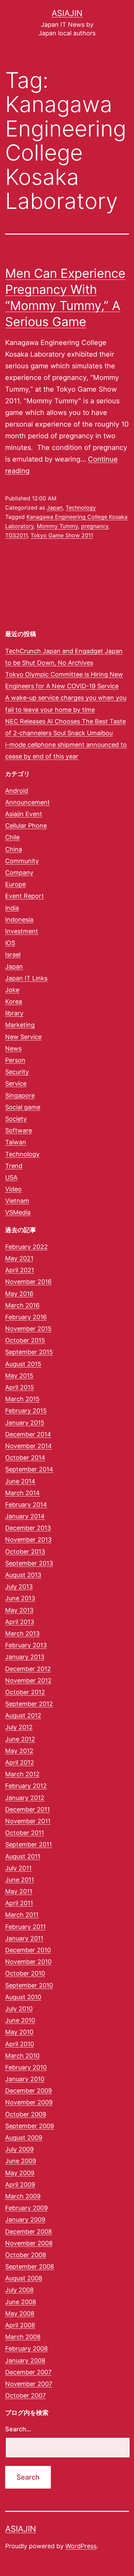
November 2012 (28, 1680)
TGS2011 (16, 535)
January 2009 (25, 2220)
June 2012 (20, 1739)
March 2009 (23, 2196)
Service (16, 1083)
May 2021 (19, 1258)
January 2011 (24, 1938)
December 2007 (28, 2372)
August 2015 (23, 1364)
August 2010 (23, 1997)
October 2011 (25, 1833)
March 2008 (23, 2337)
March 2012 (22, 1774)
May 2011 (19, 1891)
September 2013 (29, 1563)
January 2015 (25, 1423)
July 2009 (19, 2149)
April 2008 (20, 2325)
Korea (14, 1001)
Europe (15, 884)
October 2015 (25, 1340)
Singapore (20, 1095)
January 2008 (25, 2360)
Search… (18, 2429)
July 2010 (19, 2009)
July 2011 (18, 1868)
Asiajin (67, 13)
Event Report (25, 896)
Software (19, 1130)
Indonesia (19, 920)
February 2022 (26, 1247)
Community (22, 861)
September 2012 (29, 1704)
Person (15, 1060)
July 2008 (19, 2290)
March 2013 (22, 1633)
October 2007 (25, 2395)
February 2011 (25, 1927)
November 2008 (29, 2243)
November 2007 (29, 2384)
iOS (10, 943)
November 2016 (28, 1282)
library (14, 1013)
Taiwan (16, 1142)
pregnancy (95, 526)
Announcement (27, 802)
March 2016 (22, 1305)
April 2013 (20, 1622)
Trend (14, 1166)
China (14, 849)
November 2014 (29, 1446)
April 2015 (20, 1387)
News (13, 1048)
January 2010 (25, 2079)
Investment (22, 931)
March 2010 (22, 2056)
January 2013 (25, 1657)
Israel (13, 955)
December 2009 (29, 2091)
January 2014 (25, 1516)
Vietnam (17, 1201)
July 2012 (19, 1727)
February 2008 (26, 2348)
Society (16, 1119)
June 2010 (20, 2020)
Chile (12, 837)
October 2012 (25, 1692)
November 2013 (28, 1540)
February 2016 (26, 1317)
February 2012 (26, 1786)
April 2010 (20, 2044)
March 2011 (22, 1915)
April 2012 (20, 1762)
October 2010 (25, 1973)
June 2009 (21, 2161)
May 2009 (20, 2173)
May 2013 (19, 1610)
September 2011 (29, 1844)
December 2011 (27, 1809)
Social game (23, 1107)
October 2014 (25, 1458)
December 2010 (28, 1950)
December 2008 (29, 2232)
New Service (23, 1037)
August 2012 (23, 1715)
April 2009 (20, 2185)
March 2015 (22, 1399)
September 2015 (29, 1352)
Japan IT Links (26, 978)
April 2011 (19, 1903)
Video (13, 1189)
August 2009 (24, 2138)
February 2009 (26, 2208)
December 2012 (28, 1669)
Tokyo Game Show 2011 (62, 535)
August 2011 (23, 1856)
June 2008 (21, 2302)
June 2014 (20, 1481)
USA (11, 1177)
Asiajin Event (24, 814)
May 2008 (20, 2313)
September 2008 (30, 2267)
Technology (81, 508)
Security (17, 1072)
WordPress (81, 2546)
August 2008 (24, 2278)
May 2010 (19, 2032)
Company (19, 873)
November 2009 (29, 2102)
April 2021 (20, 1270)
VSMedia (18, 1212)
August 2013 (23, 1575)
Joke (12, 990)
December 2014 (28, 1434)
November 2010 (28, 1962)
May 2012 (19, 1751)
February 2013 (26, 1645)
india (12, 908)
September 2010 (29, 1985)
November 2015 (28, 1329)
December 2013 (28, 1528)
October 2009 (26, 2114)
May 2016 (19, 1294)
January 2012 (25, 1798)
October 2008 (26, 2255)
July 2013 (19, 1587)
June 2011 (20, 1880)
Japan (55, 508)
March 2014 (23, 1493)
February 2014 (26, 1505)
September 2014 (29, 1469)
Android (17, 791)
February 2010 (26, 2067)
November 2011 (28, 1821)
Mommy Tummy (57, 526)
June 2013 (20, 1598)
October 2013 (25, 1552)
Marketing (20, 1025)
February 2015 (26, 1411)
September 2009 (30, 2126)
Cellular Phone (26, 826)
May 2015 (19, 1376)
